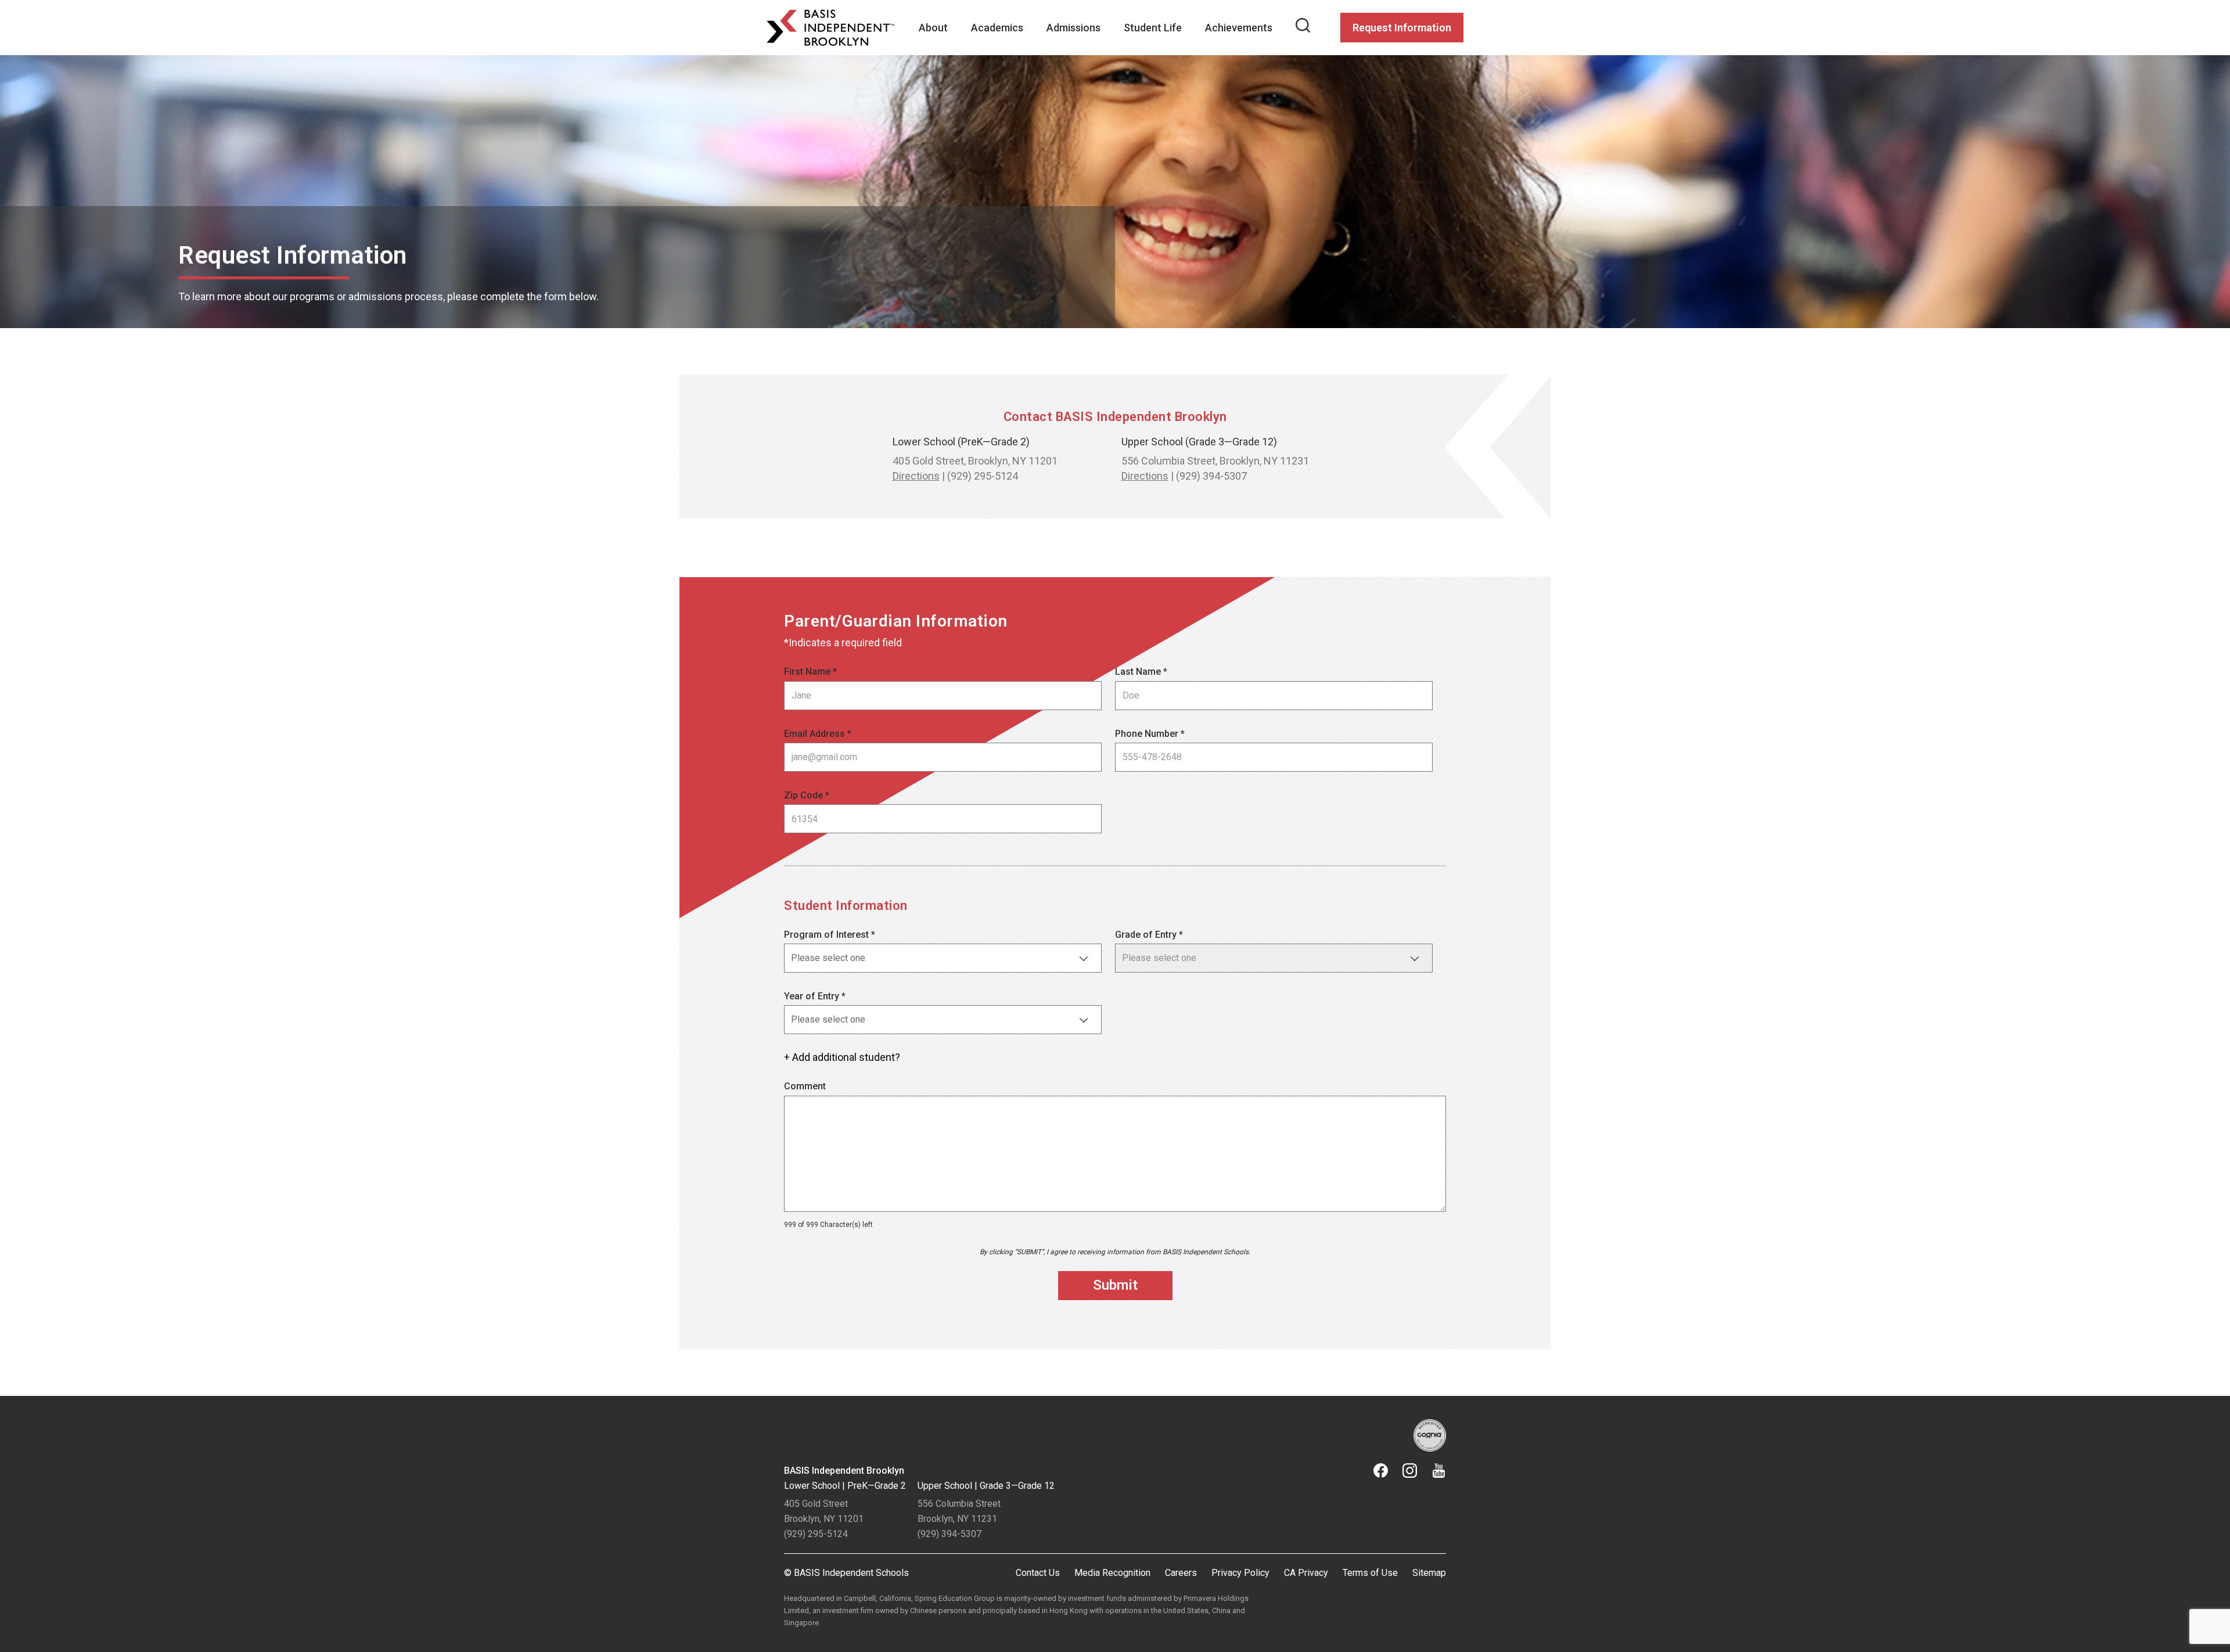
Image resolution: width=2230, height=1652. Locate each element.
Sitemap (1429, 1573)
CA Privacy (1306, 1573)
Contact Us (1038, 1573)
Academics (997, 28)
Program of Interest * (830, 935)
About (933, 28)
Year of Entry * (815, 996)
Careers (1181, 1573)
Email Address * (818, 734)
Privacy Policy (1240, 1573)
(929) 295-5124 (983, 476)
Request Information (1402, 28)
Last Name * (1141, 672)
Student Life (1153, 28)
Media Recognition (1112, 1573)
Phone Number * (1150, 734)
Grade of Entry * (1149, 935)
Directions (916, 476)
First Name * (810, 672)
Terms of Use (1370, 1573)
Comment (805, 1086)
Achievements (1239, 28)
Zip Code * (807, 795)
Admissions (1073, 28)
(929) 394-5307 (1211, 476)
